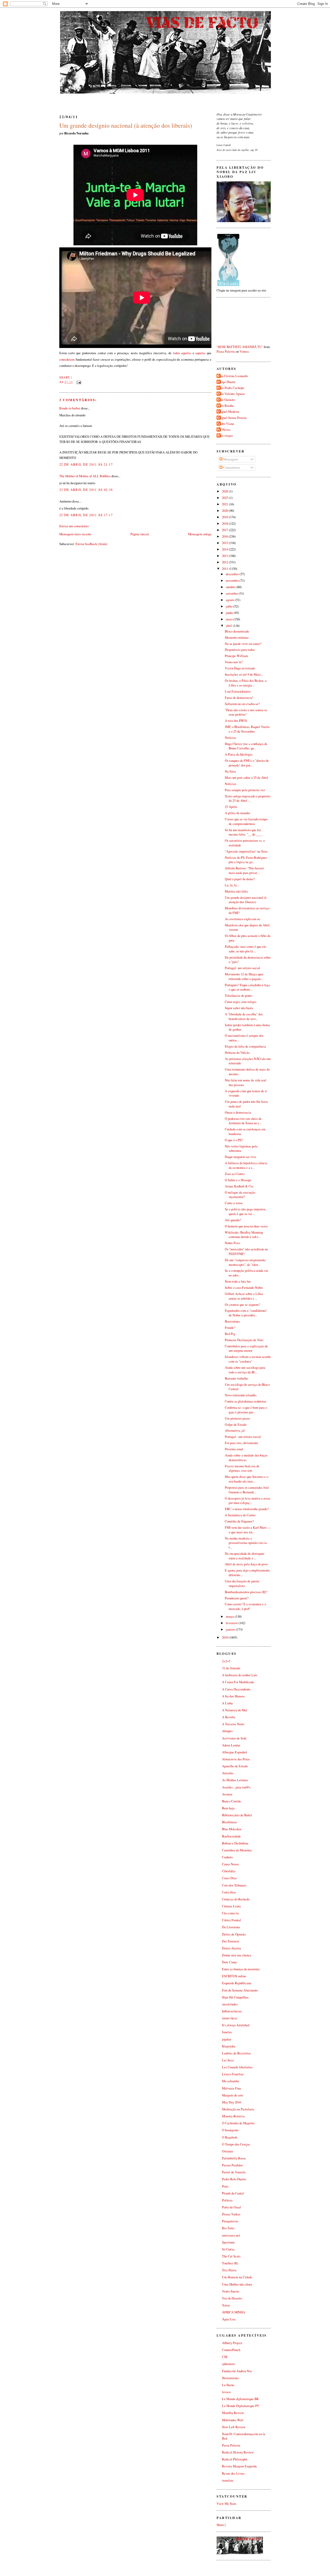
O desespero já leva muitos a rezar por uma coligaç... (247, 1501)
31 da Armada (231, 1668)
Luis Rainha (226, 406)
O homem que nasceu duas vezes (246, 1226)
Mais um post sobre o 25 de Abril (246, 778)
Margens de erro (233, 2095)
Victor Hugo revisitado (240, 668)
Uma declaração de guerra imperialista (242, 1583)
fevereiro (232, 1623)
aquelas (200, 353)
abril (229, 626)
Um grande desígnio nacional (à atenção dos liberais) (126, 125)
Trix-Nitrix (229, 2270)
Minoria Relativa (233, 2116)
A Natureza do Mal (235, 1710)
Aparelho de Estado (235, 1766)
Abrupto (227, 1731)
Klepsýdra (229, 2046)
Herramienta (230, 2378)
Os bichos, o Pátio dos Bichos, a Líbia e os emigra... (246, 683)
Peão (225, 2186)
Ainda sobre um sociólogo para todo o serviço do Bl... (245, 1370)
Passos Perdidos (232, 2165)
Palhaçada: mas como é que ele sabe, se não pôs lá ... (246, 949)
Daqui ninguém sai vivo (240, 1157)
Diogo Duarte (227, 382)
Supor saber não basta (239, 1008)
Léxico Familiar (233, 2074)
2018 (225, 524)
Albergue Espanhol (234, 1752)
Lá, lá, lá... (232, 885)
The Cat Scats (231, 2256)
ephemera (228, 2364)
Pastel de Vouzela (234, 2172)
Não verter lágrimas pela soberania (241, 1149)
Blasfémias (229, 1822)
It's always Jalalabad (236, 2025)
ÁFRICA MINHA (234, 2312)
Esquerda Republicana (237, 1983)
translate (228, 2480)
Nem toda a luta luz (238, 1281)
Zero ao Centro (235, 1174)
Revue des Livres (233, 2473)
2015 (225, 543)
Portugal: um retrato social (242, 968)
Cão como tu (230, 1913)
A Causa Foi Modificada (238, 1682)
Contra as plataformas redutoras (246, 1401)
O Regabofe (230, 2137)
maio (230, 619)
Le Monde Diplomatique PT (241, 2406)
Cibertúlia (229, 1871)
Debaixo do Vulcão (237, 1053)
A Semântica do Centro (240, 1515)
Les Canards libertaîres (237, 2067)
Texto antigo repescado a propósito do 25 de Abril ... (248, 799)
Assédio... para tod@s (236, 1787)
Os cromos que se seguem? (242, 1305)
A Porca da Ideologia (239, 754)
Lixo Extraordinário (238, 691)
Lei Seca (228, 2060)
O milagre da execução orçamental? (240, 1195)
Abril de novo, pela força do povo (246, 1564)
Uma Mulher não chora (237, 2284)
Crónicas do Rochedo (236, 1899)
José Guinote (226, 400)
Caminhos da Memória (237, 1850)
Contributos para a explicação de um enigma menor (246, 1348)
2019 (225, 517)
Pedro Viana (226, 424)
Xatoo (226, 2305)
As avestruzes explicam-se (242, 919)
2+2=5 (226, 1661)
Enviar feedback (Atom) (91, 544)
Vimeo (244, 351)
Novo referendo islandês (241, 1395)
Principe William (236, 656)
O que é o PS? (234, 1140)
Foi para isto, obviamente (242, 1443)
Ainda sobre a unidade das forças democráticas (246, 1458)
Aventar (227, 1794)
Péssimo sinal (234, 1449)
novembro (233, 581)
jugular (227, 2039)
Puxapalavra (230, 2221)
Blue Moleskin (232, 1829)
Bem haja (228, 1808)
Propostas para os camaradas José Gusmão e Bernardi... (247, 1490)
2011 (225, 569)
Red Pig (230, 1334)
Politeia (227, 2200)
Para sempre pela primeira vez (245, 790)
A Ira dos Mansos (233, 1696)
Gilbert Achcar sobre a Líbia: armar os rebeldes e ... (244, 1296)
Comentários (231, 468)
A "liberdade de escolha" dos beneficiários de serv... (244, 1016)
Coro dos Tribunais (234, 1885)
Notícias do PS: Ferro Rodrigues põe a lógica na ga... (246, 860)
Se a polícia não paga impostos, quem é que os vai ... (246, 1212)
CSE (225, 2357)
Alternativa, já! (235, 1431)
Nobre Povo (232, 1243)
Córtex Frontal (232, 1920)
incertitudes (230, 2004)
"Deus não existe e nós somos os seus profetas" (246, 712)
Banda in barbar (70, 408)
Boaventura (232, 1321)
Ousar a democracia (238, 1112)
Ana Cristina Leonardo (233, 376)
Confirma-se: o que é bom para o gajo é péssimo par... (246, 1410)
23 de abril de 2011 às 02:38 (86, 490)
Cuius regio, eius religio (241, 1002)
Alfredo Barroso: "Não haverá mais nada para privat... (244, 870)
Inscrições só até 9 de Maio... (244, 674)
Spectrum (228, 2242)
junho (230, 613)
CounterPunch (231, 2350)
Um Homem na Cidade (237, 2277)
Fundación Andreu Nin (237, 2371)
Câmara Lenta (231, 1906)
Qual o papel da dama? (240, 879)
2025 (225, 498)
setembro (232, 593)
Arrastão (228, 1773)
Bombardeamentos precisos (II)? (246, 1592)
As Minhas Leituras (235, 1780)
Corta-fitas (229, 1892)
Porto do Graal (232, 2207)
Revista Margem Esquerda (239, 2466)
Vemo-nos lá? (234, 662)
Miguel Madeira (229, 412)
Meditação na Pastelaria (238, 2109)
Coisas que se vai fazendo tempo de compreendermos (246, 821)
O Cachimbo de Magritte (238, 2123)
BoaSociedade (231, 1836)
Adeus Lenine (231, 1745)
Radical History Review (238, 2452)
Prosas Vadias (231, 2214)
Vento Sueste (231, 2291)
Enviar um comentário (74, 526)
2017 (225, 530)
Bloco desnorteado (237, 631)
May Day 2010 (232, 2102)
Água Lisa (229, 2319)
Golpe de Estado (236, 1425)
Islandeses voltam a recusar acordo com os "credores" (248, 1359)
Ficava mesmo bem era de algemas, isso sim (242, 1468)
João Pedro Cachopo (231, 388)
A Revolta (229, 1717)
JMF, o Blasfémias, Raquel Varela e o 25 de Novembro (247, 729)
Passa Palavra (226, 351)
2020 (225, 511)
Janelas (227, 2032)
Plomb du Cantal (233, 2193)
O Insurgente (230, 2130)
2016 (225, 536)
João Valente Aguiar (231, 394)
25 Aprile (231, 807)
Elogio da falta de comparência (245, 1046)
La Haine (228, 2385)
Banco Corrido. (232, 1801)
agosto (230, 600)
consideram (67, 359)
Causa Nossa (230, 1864)
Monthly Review (233, 2413)
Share (65, 377)
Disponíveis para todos (240, 650)
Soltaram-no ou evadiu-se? (242, 704)
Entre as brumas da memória (241, 1969)
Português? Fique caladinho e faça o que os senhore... (247, 987)
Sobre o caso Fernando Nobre (244, 1288)
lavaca (226, 2392)
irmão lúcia (230, 2018)
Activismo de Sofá (234, 1738)
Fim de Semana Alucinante (240, 1990)
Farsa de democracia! (239, 698)
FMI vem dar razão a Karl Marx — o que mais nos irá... (248, 1530)
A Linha (227, 1703)
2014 (225, 549)
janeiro (231, 1629)
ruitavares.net (231, 2235)
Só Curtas (228, 2249)
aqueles (186, 353)
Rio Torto (228, 2228)
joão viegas (225, 436)
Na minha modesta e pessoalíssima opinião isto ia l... (246, 1543)
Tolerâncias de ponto (238, 996)
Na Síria (230, 771)
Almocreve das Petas (236, 1759)
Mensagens (230, 459)
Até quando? (233, 1220)
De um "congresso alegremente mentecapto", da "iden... (245, 1262)
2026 (225, 491)
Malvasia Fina (232, 2088)
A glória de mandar (237, 813)
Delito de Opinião (234, 1934)
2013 (225, 556)
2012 (225, 562)
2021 (225, 504)
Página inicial (140, 534)
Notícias (230, 738)
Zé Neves (224, 430)
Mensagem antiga (200, 534)
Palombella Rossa (234, 2158)
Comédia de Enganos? (239, 1521)
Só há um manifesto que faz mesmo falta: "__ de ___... (244, 832)
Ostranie (228, 2151)
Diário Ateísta (232, 1948)
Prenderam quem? (237, 1598)
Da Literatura (231, 1927)
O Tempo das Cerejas (236, 2144)
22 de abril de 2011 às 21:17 (86, 464)
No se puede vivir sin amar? (243, 644)
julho (230, 606)
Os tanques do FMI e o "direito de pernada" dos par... (247, 763)
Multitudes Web (233, 2420)
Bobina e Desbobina (235, 1843)
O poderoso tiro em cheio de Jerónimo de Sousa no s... (243, 1121)
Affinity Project (232, 2343)
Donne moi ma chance (237, 1955)
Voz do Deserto (232, 2298)
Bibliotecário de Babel (237, 1815)
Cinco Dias (229, 1878)
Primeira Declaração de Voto (244, 1340)
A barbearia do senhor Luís (240, 1675)
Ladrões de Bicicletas (236, 2053)
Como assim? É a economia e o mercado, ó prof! (245, 1606)
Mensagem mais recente (75, 534)
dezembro (233, 574)
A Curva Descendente (236, 1689)
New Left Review (234, 2427)
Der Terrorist (230, 1941)
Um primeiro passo (237, 1418)
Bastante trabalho (236, 1378)
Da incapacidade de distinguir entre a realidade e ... (245, 1556)
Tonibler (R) (230, 2263)
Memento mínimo (237, 638)
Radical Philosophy (235, 2459)
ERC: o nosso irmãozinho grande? (247, 1509)
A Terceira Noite (233, 1724)
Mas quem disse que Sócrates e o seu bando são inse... (246, 1479)
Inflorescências (232, 2011)
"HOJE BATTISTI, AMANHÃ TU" (240, 347)
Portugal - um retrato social (243, 1437)
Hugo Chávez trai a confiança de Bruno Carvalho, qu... (246, 746)
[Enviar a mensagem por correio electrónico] (78, 382)
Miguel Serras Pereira (232, 418)
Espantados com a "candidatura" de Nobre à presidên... (246, 1313)
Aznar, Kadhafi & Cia (239, 1186)
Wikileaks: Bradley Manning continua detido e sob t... (244, 1235)
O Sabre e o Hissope (238, 1180)
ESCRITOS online (234, 1976)
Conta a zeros (234, 1203)
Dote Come (229, 1962)
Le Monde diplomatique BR (240, 2399)
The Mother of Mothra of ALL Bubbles (85, 476)
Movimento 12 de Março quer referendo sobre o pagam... (244, 977)
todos (176, 353)
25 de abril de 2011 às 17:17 (86, 515)
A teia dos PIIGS (236, 721)
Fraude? (230, 1328)
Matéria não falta (236, 891)
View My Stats (226, 2504)
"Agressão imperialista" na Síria (246, 851)
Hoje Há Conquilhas (235, 1997)
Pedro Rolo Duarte (234, 2179)
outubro (231, 587)
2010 (225, 1637)
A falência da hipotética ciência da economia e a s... (246, 1165)
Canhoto (227, 1857)
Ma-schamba (230, 2081)
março (230, 1617)
